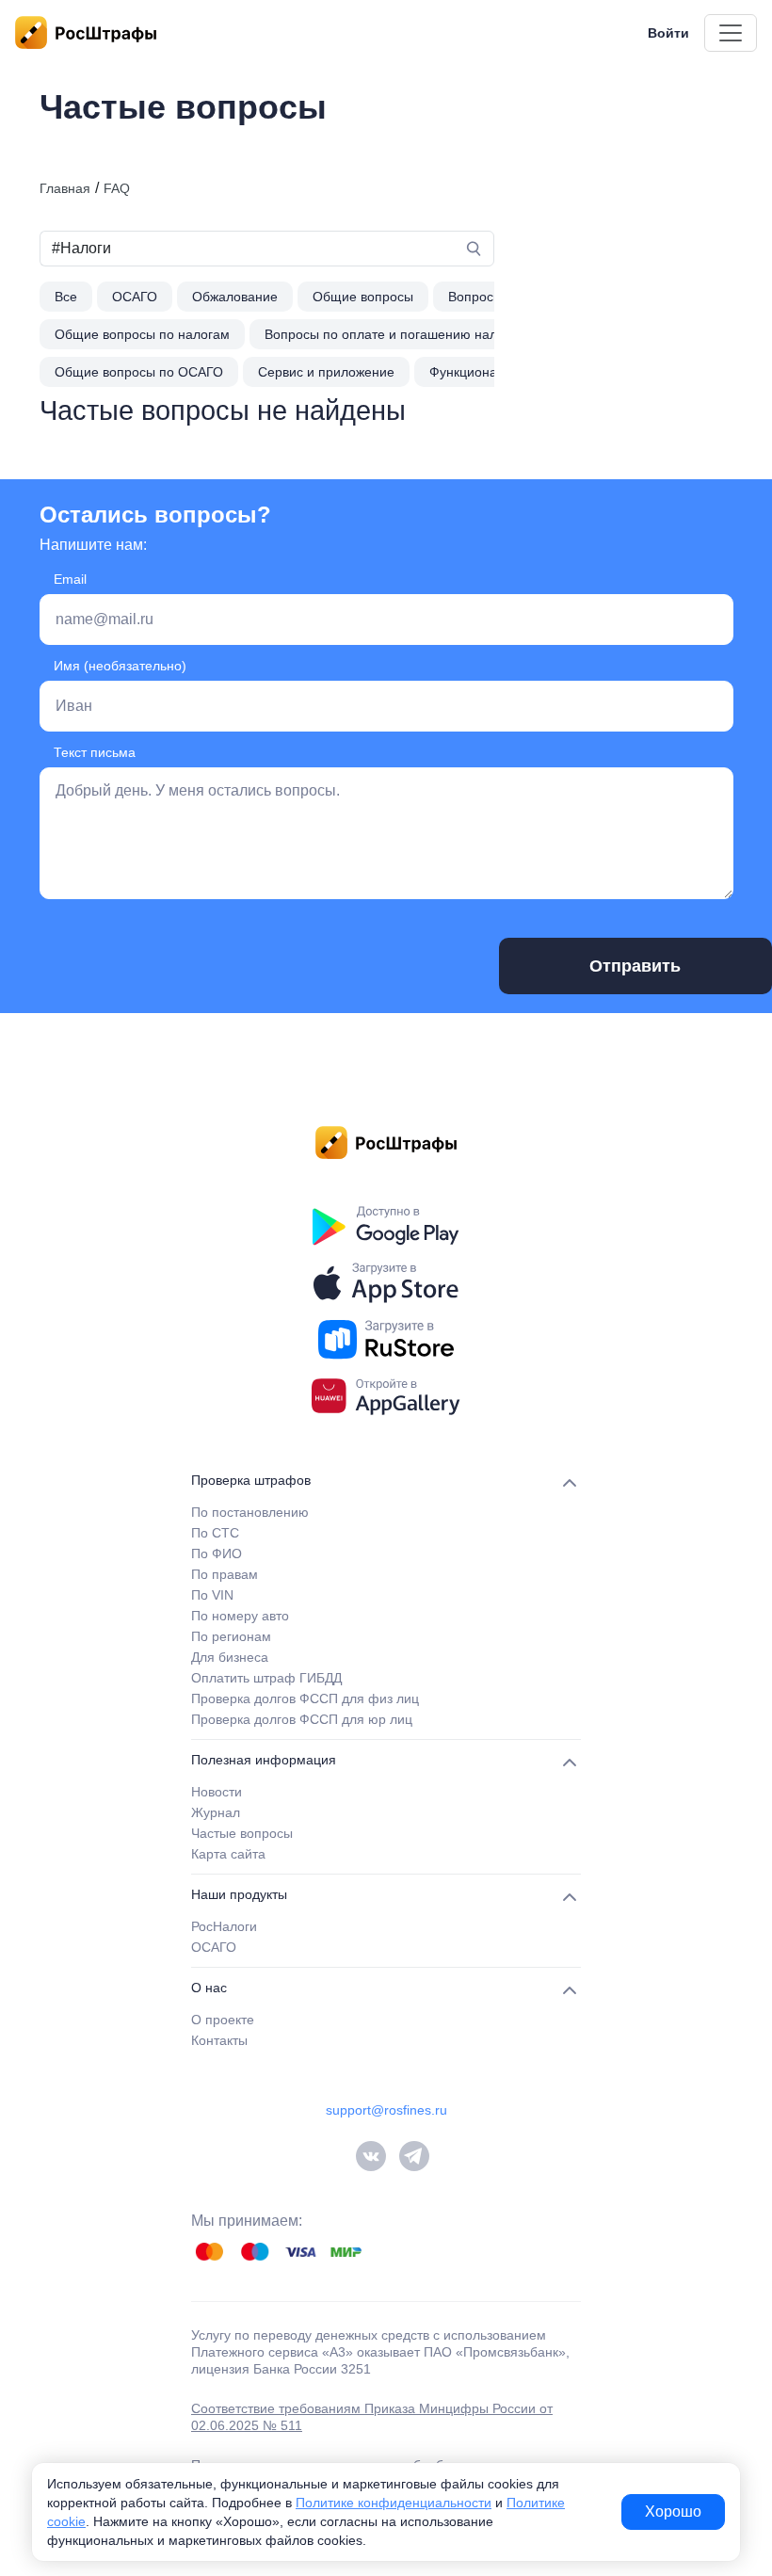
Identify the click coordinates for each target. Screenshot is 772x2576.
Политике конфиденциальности (394, 2503)
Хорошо (673, 2512)
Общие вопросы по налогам (142, 334)
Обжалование (235, 297)
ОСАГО (135, 297)
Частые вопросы (242, 1833)
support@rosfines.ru (386, 2110)
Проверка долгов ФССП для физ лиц (305, 1699)
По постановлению (250, 1512)
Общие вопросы (363, 297)
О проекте (223, 2020)
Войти (668, 33)
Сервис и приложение (326, 372)
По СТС (215, 1533)
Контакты (219, 2040)
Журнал (216, 1812)
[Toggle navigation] (731, 33)
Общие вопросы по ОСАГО (139, 372)
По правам (225, 1574)
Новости (217, 1792)
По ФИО (217, 1554)
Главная (65, 188)
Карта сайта (228, 1854)
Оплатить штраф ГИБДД (266, 1678)
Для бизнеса (230, 1657)
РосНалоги (224, 1926)
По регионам (231, 1636)
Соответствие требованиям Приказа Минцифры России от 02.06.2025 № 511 (372, 2417)
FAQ (117, 188)
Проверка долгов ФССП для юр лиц (302, 1719)
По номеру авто (240, 1616)
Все (66, 297)
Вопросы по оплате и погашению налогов (394, 334)
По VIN (212, 1595)
